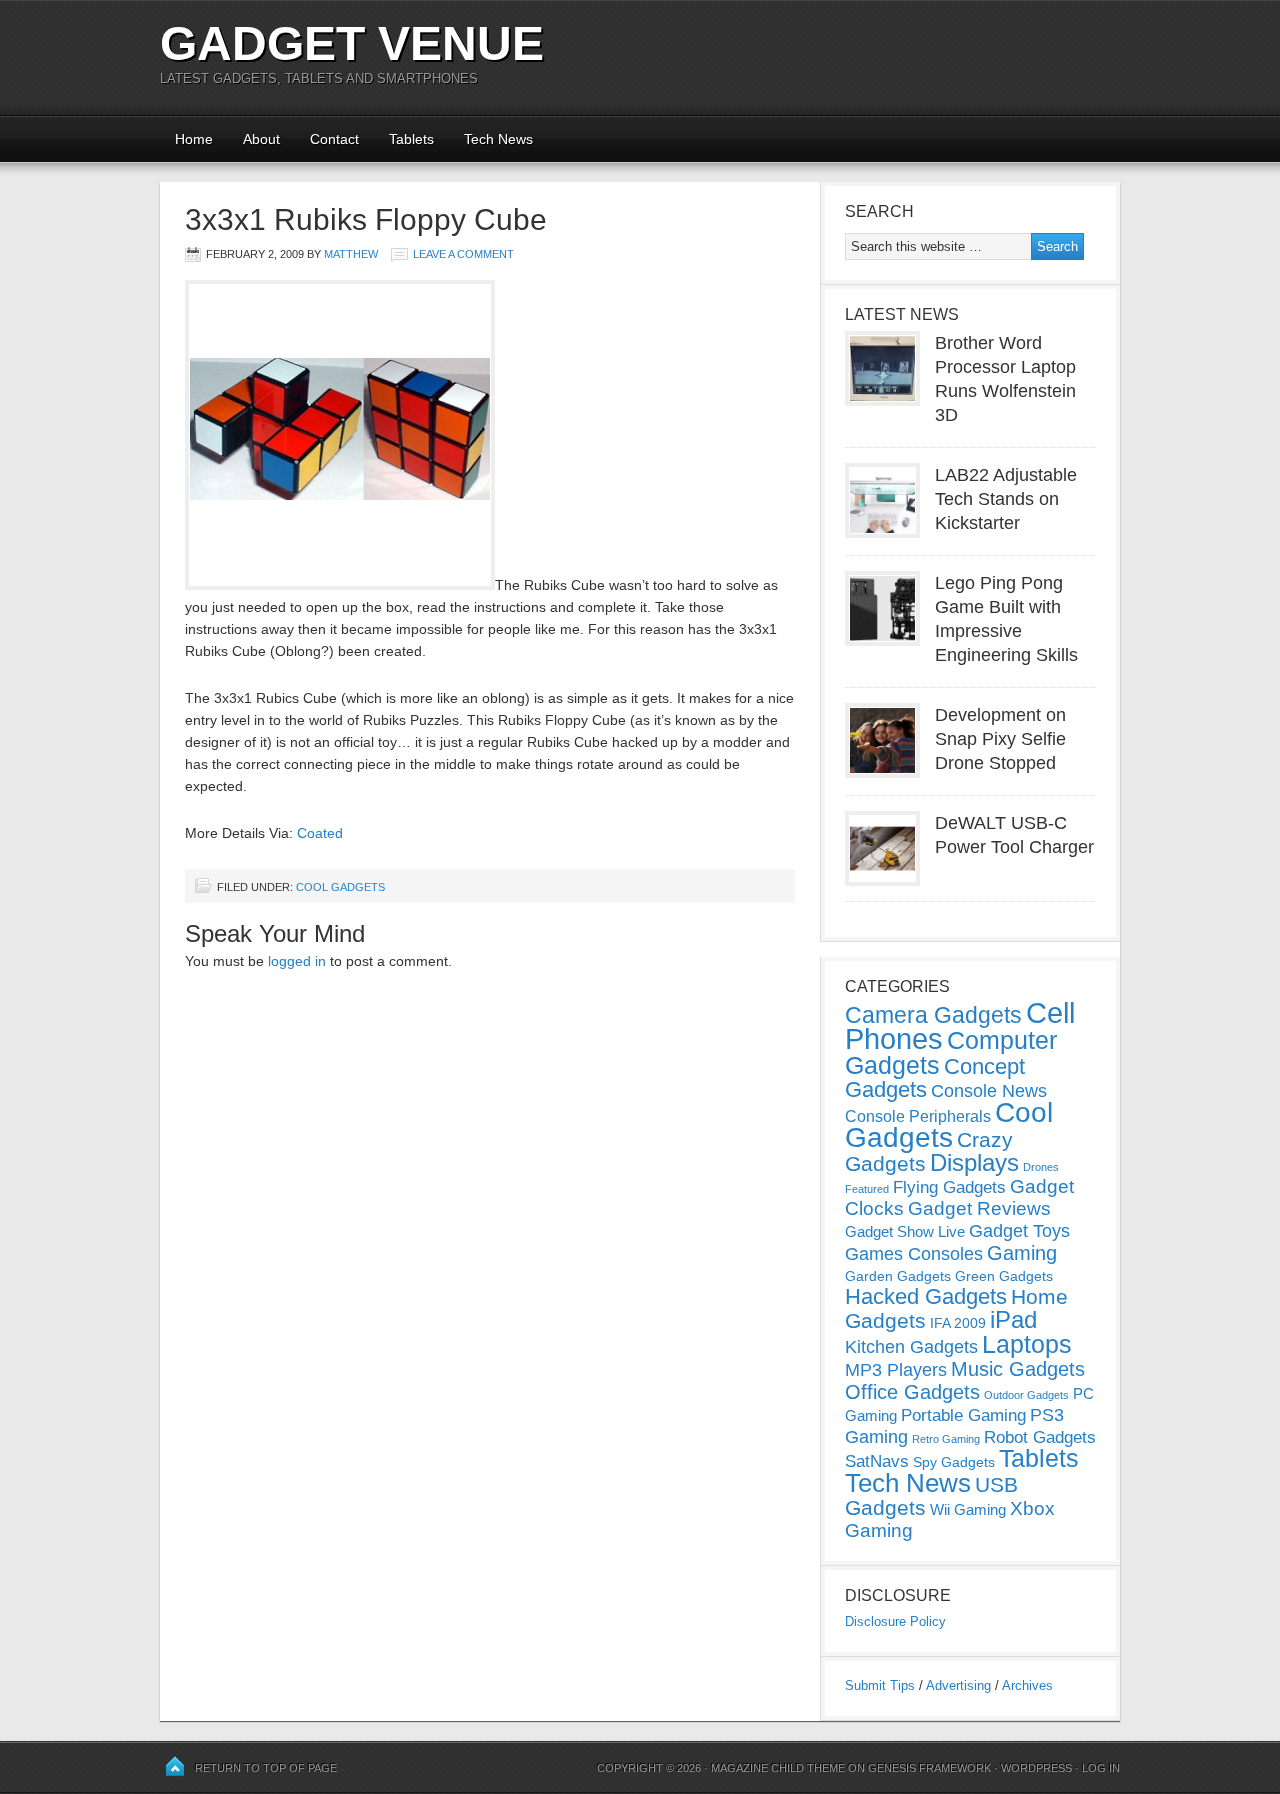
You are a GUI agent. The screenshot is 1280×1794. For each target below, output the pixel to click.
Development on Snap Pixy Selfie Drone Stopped (1000, 739)
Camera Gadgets (933, 1015)
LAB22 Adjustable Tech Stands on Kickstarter (1006, 499)
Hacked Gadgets (926, 1296)
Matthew (351, 254)
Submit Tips (880, 1685)
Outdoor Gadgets (1026, 1395)
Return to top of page (266, 1768)
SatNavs (877, 1461)
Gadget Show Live (905, 1231)
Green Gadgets (1004, 1276)
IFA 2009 (958, 1323)
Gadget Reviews (979, 1208)
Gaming (1022, 1253)
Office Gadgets (912, 1392)
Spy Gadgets (954, 1462)
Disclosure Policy (895, 1621)
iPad (1013, 1319)
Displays (974, 1162)
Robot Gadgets (1040, 1437)
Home (194, 139)
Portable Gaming (963, 1415)
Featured (867, 1189)
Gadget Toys (1019, 1231)
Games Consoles (914, 1254)
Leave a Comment (463, 254)
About (261, 139)
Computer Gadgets (951, 1052)
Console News (989, 1091)
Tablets (411, 139)
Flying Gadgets (949, 1187)
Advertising (958, 1685)
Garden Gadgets (898, 1276)
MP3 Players (896, 1370)
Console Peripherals (918, 1116)
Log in (1101, 1768)
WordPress (1036, 1768)
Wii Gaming (968, 1509)
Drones (1041, 1167)
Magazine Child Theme (778, 1768)
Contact (334, 139)
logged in (297, 961)
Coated (320, 833)
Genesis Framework (929, 1768)
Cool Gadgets (340, 887)
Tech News (498, 139)
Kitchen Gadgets (911, 1347)
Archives (1027, 1685)
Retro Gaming (946, 1439)
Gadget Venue (352, 43)
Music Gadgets (1018, 1369)
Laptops (1027, 1344)
